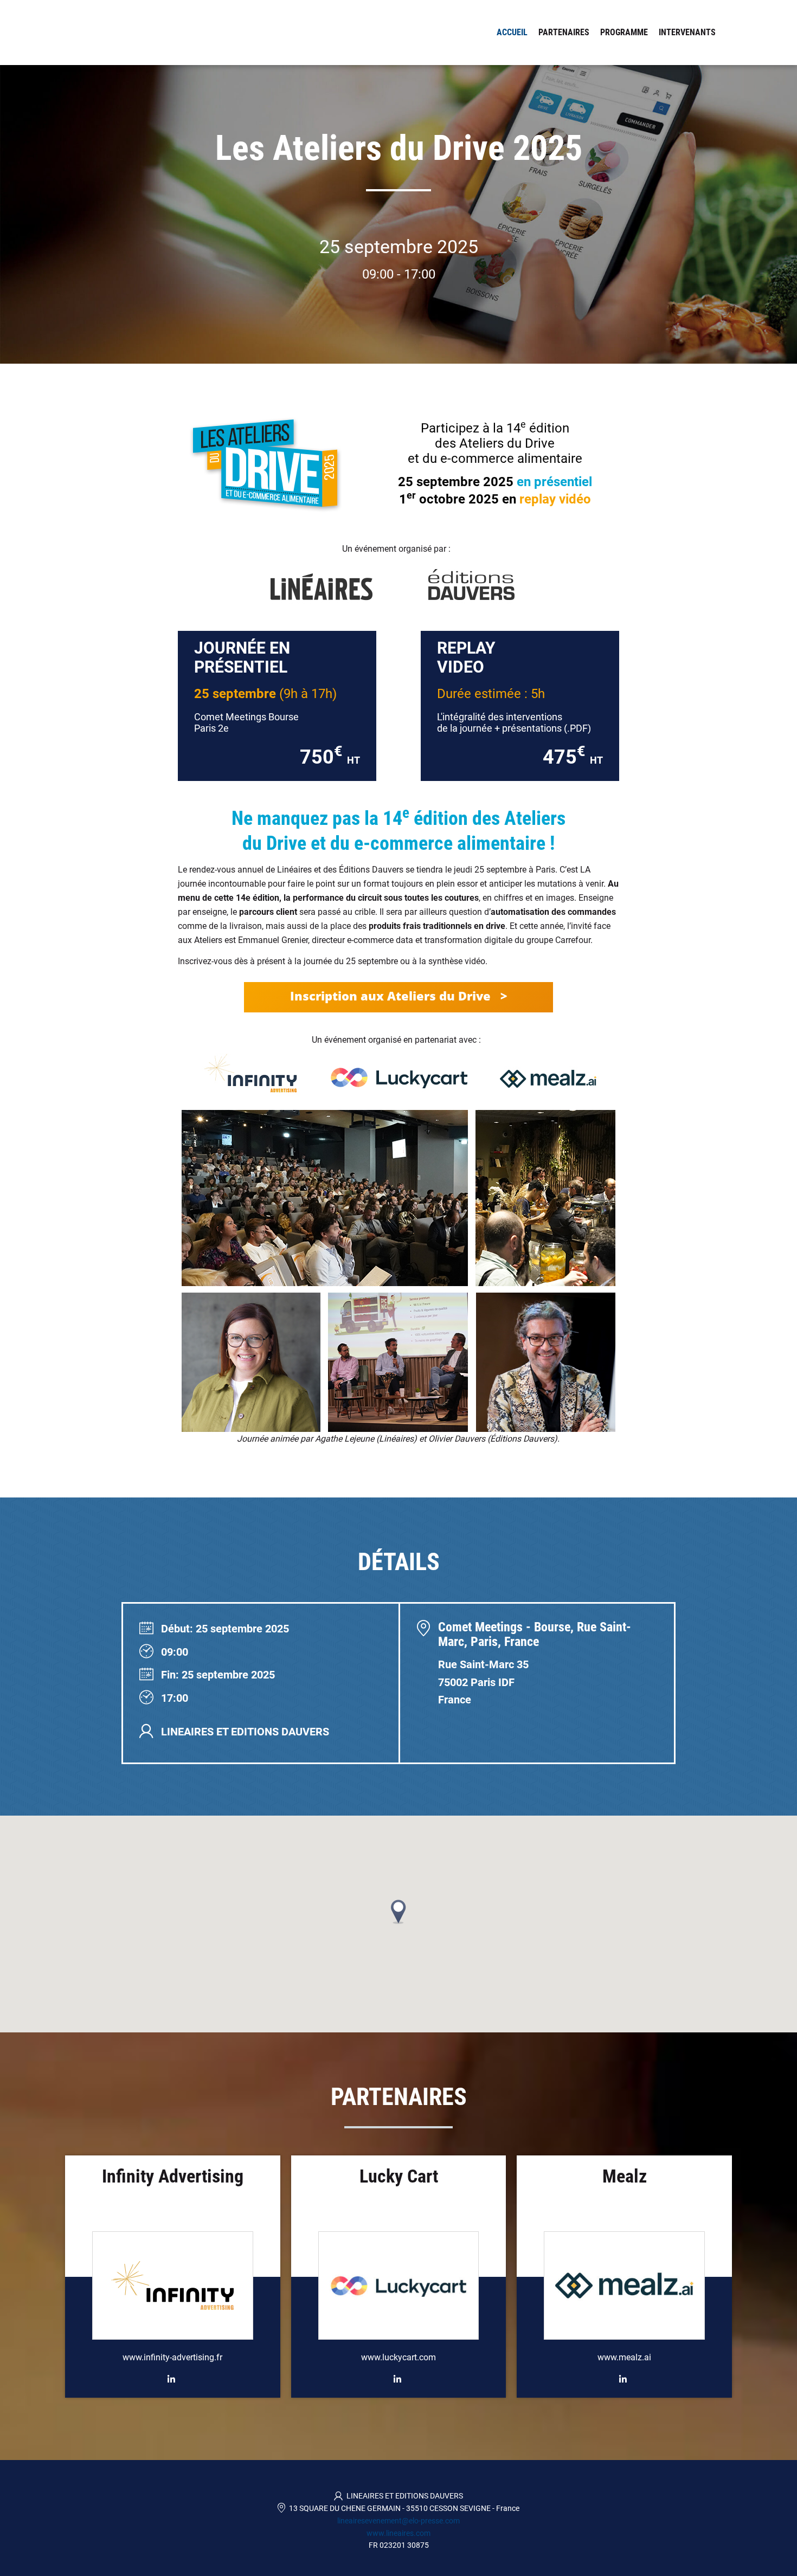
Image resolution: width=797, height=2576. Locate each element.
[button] (398, 1912)
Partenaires (564, 32)
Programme (624, 32)
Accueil (512, 32)
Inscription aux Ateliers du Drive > (398, 996)
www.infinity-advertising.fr (172, 2357)
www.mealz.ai (624, 2357)
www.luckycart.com (398, 2357)
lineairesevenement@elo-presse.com (398, 2521)
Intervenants (687, 32)
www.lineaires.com (398, 2533)
